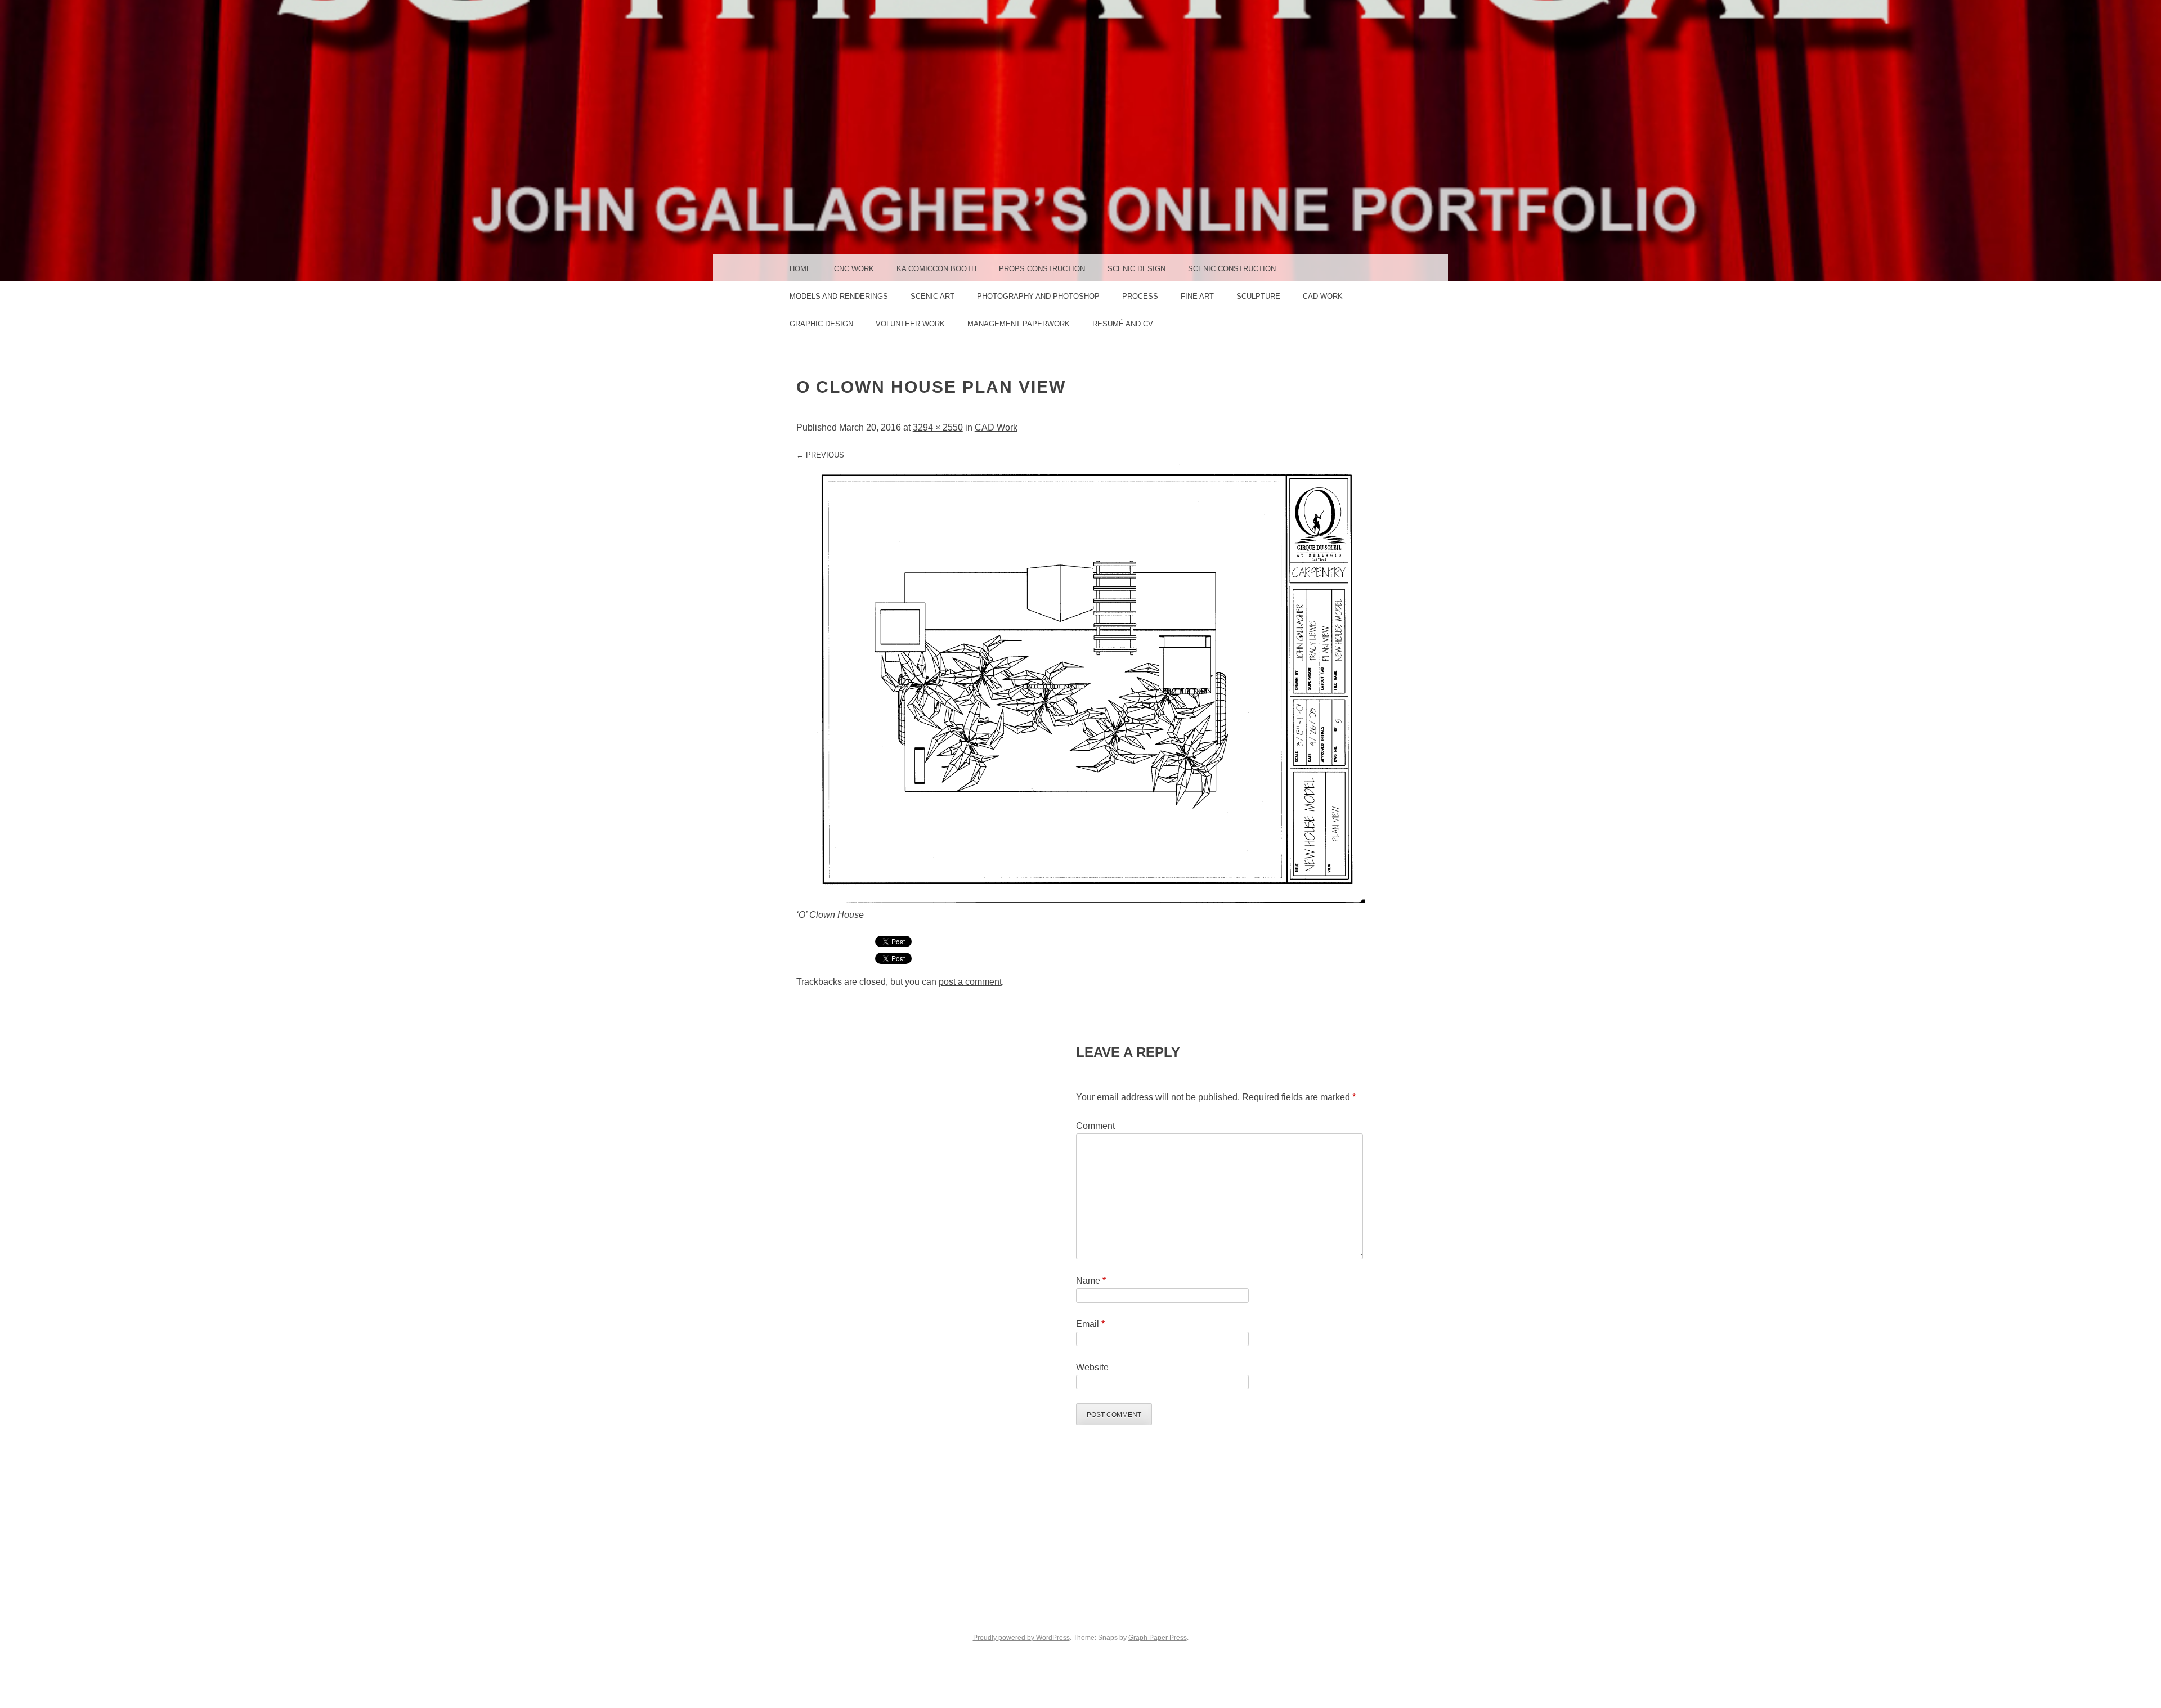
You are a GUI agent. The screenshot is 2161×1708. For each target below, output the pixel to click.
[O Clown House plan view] (1080, 900)
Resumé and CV (1123, 324)
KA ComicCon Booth (936, 269)
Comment (1095, 1126)
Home (801, 269)
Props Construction (1042, 269)
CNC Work (854, 269)
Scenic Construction (1232, 269)
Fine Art (1197, 296)
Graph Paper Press (1158, 1638)
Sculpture (1258, 296)
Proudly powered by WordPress (1021, 1638)
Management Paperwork (1019, 324)
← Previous (820, 455)
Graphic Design (821, 324)
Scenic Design (1136, 269)
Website (1092, 1367)
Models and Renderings (839, 296)
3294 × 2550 (938, 427)
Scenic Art (932, 296)
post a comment (970, 982)
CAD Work (1323, 296)
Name (1091, 1281)
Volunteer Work (910, 324)
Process (1140, 296)
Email (1090, 1324)
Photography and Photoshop (1038, 296)
